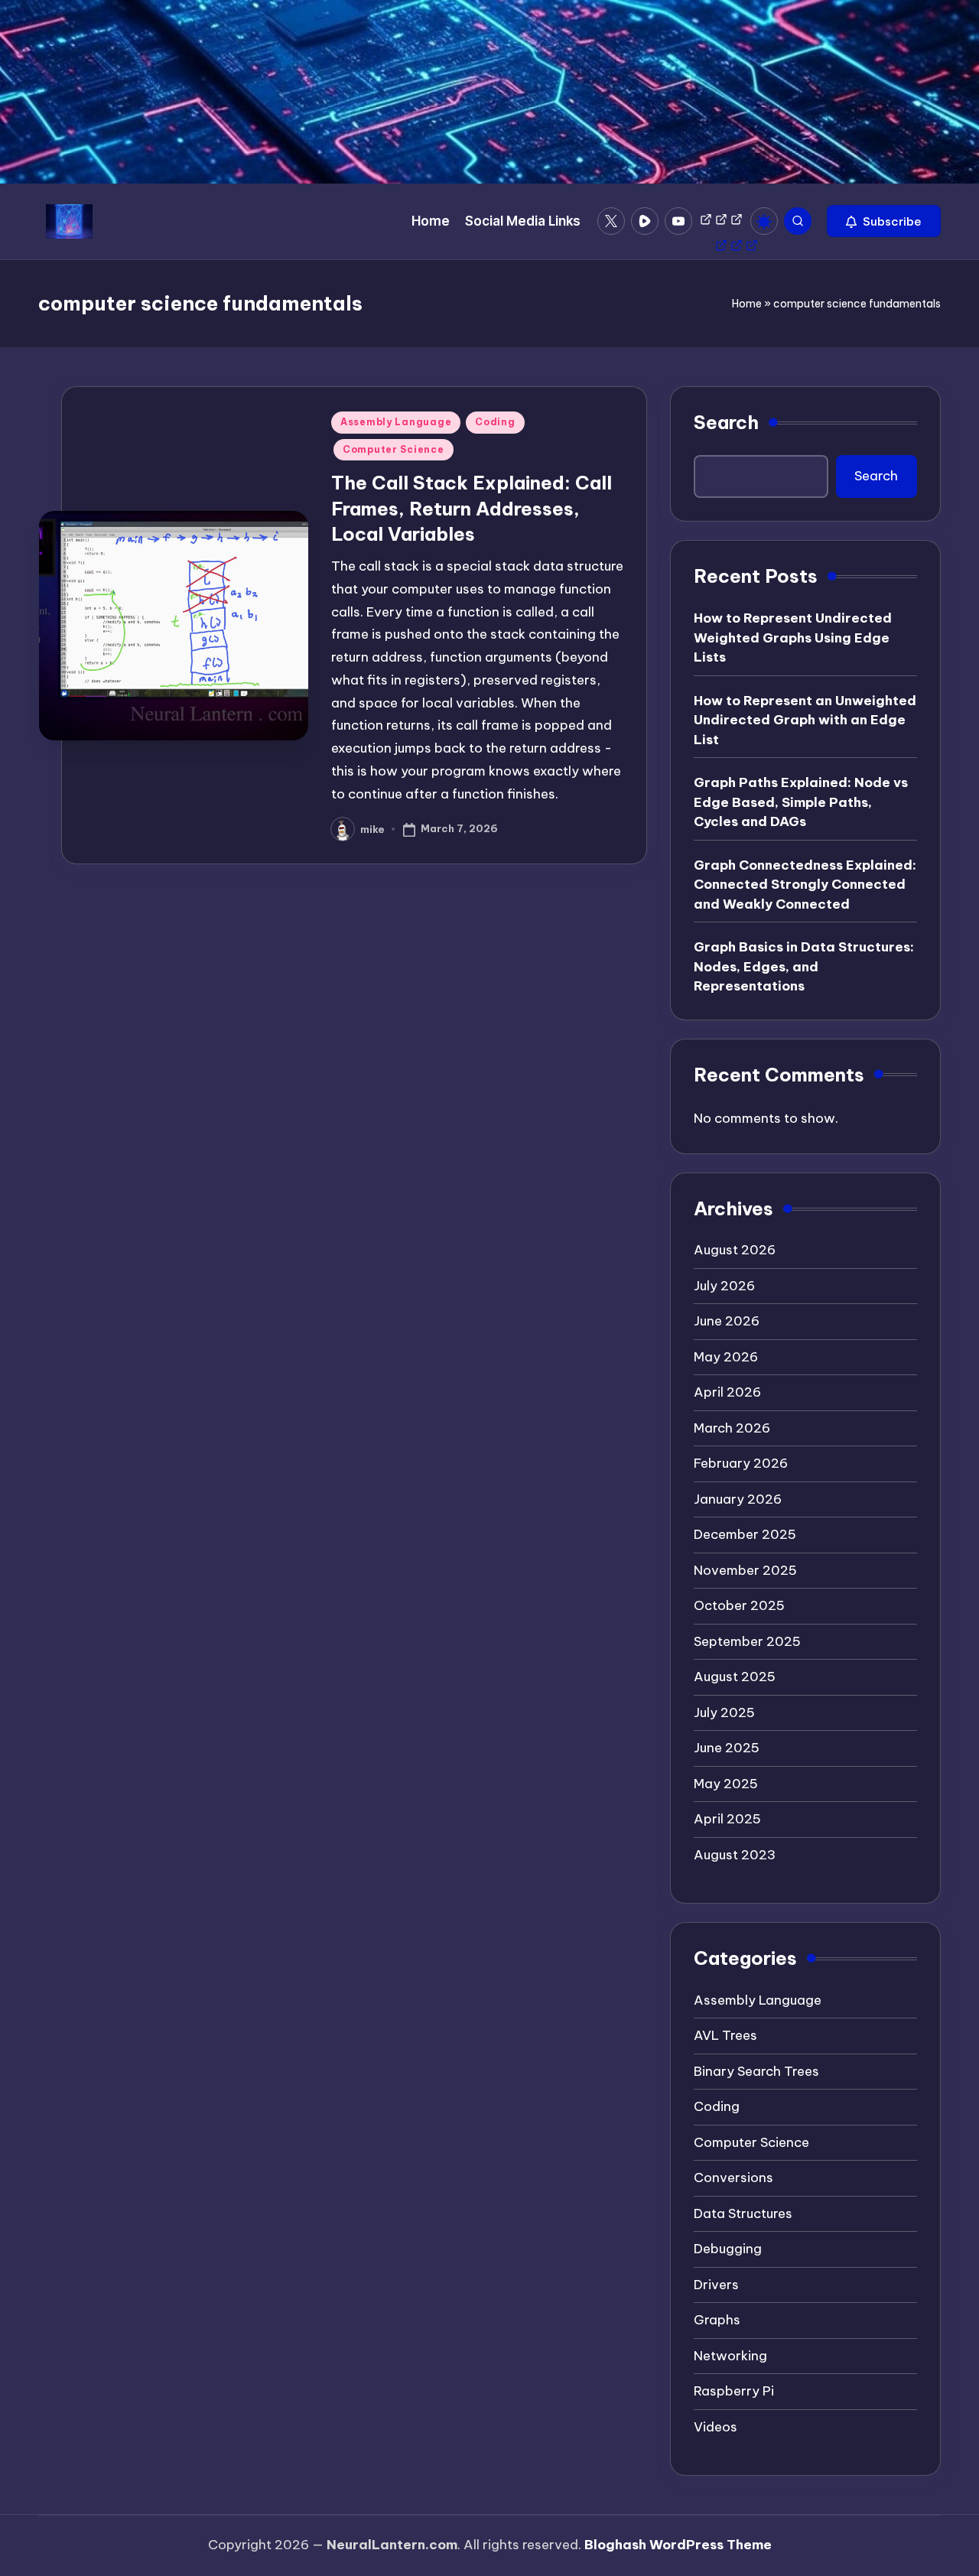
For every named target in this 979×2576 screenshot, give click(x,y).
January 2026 (738, 1499)
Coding (495, 422)
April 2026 (727, 1392)
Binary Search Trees (756, 2071)
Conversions (733, 2178)
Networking (730, 2356)
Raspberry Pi (734, 2391)
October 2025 (739, 1605)
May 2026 (726, 1357)
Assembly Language (396, 422)
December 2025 (745, 1534)
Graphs (717, 2320)
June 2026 (727, 1321)
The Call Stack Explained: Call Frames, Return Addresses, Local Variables (472, 508)
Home (747, 304)
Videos (716, 2427)
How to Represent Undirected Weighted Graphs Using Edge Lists (793, 637)
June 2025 (727, 1748)
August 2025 (735, 1677)
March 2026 (732, 1428)
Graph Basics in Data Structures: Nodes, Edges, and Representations (804, 966)
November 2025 (745, 1570)
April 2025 (727, 1819)
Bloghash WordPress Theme (678, 2545)
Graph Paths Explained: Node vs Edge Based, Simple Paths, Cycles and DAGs (801, 802)
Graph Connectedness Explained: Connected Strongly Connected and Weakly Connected (805, 885)
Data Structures (743, 2213)
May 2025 (726, 1784)
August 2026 (735, 1250)
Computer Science (394, 449)
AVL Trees (725, 2035)
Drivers (716, 2285)
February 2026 (741, 1463)
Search (726, 422)
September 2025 (747, 1641)
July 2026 (724, 1286)
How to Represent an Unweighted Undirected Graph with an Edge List (805, 720)
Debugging (728, 2249)
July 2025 (724, 1712)
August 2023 (735, 1855)
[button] (884, 221)
